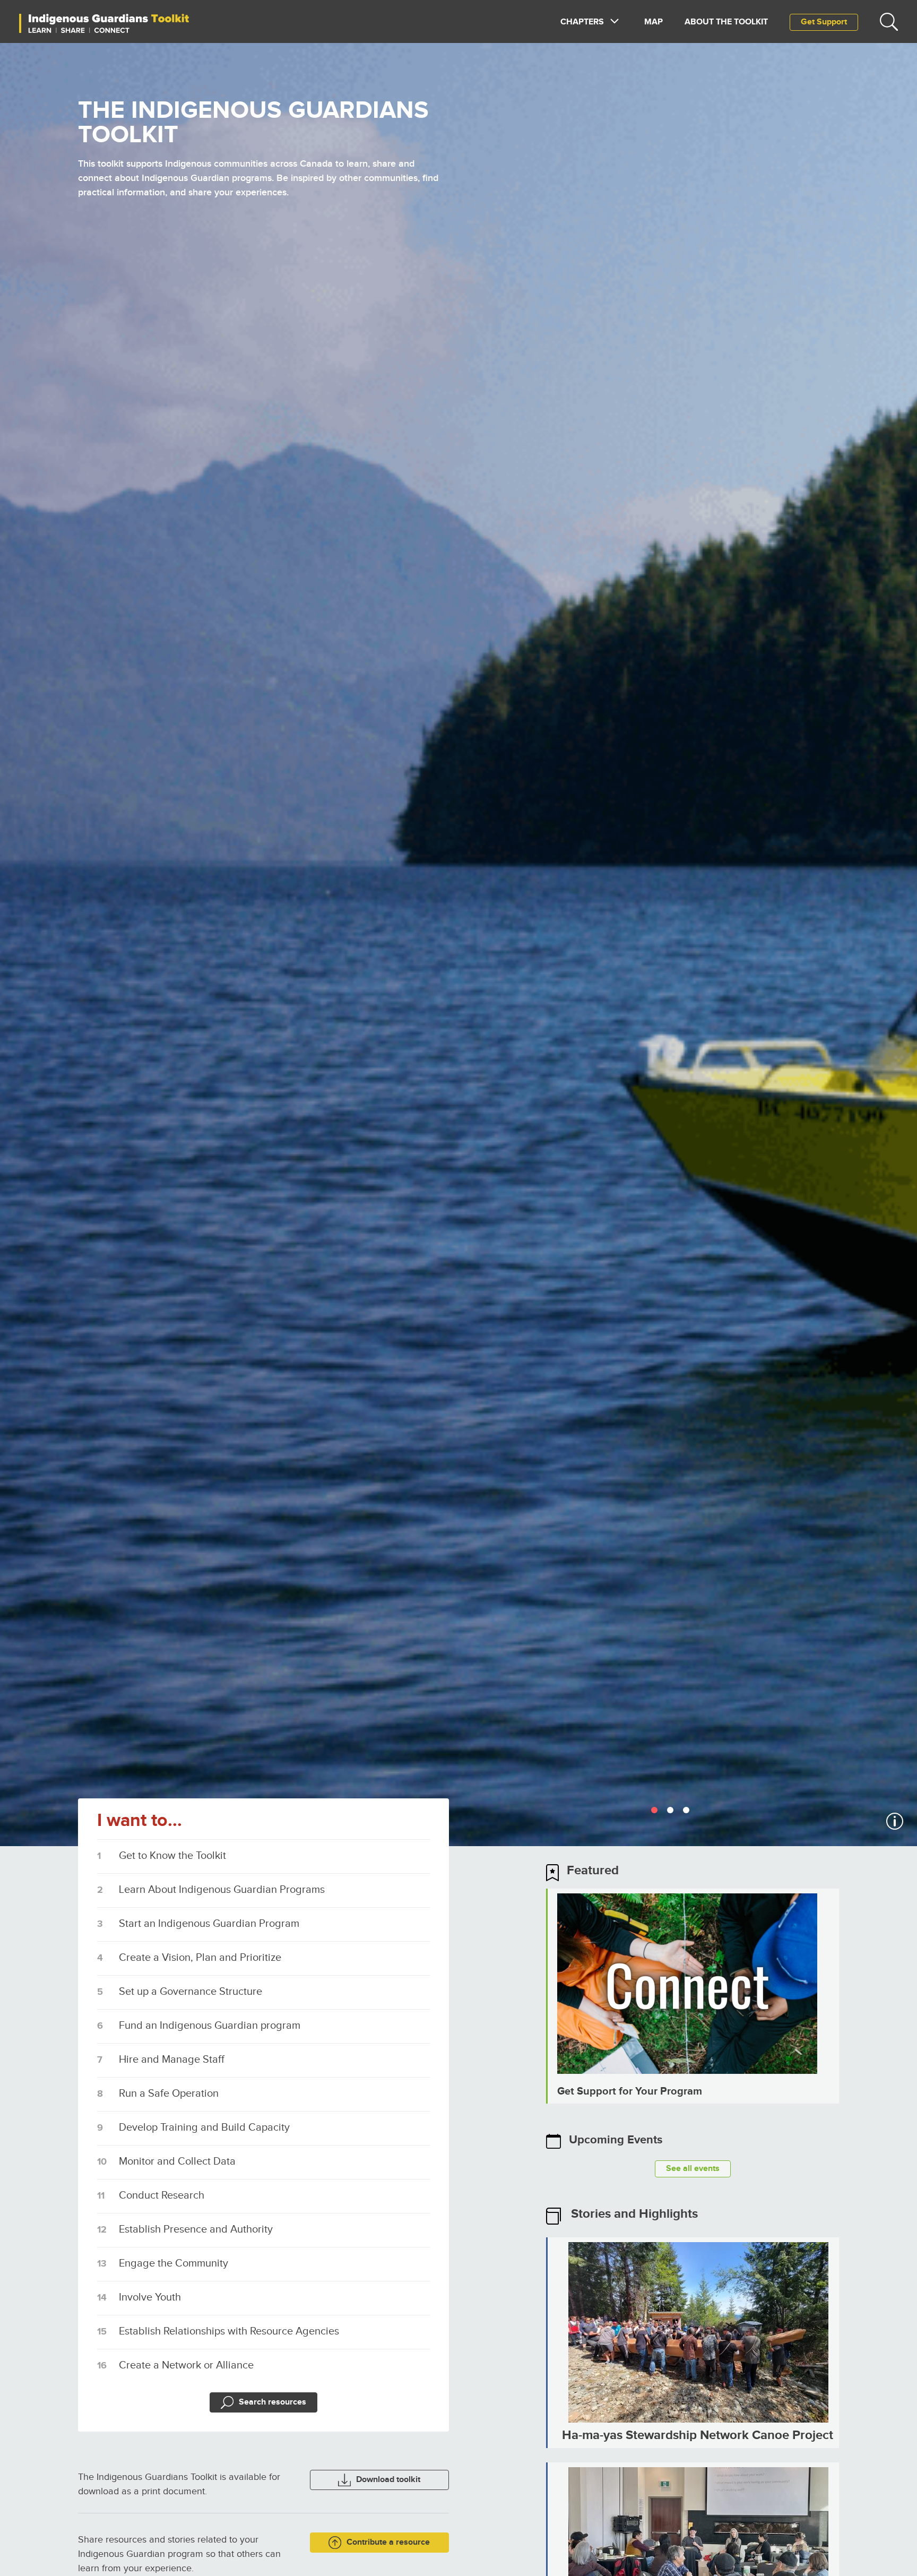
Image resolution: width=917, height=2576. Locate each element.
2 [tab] (672, 1811)
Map (654, 22)
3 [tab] (688, 1811)
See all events (693, 2169)
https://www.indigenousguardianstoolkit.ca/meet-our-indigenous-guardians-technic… (693, 1996)
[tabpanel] (458, 945)
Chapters (582, 22)
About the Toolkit (726, 22)
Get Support (824, 22)
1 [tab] (656, 1811)
